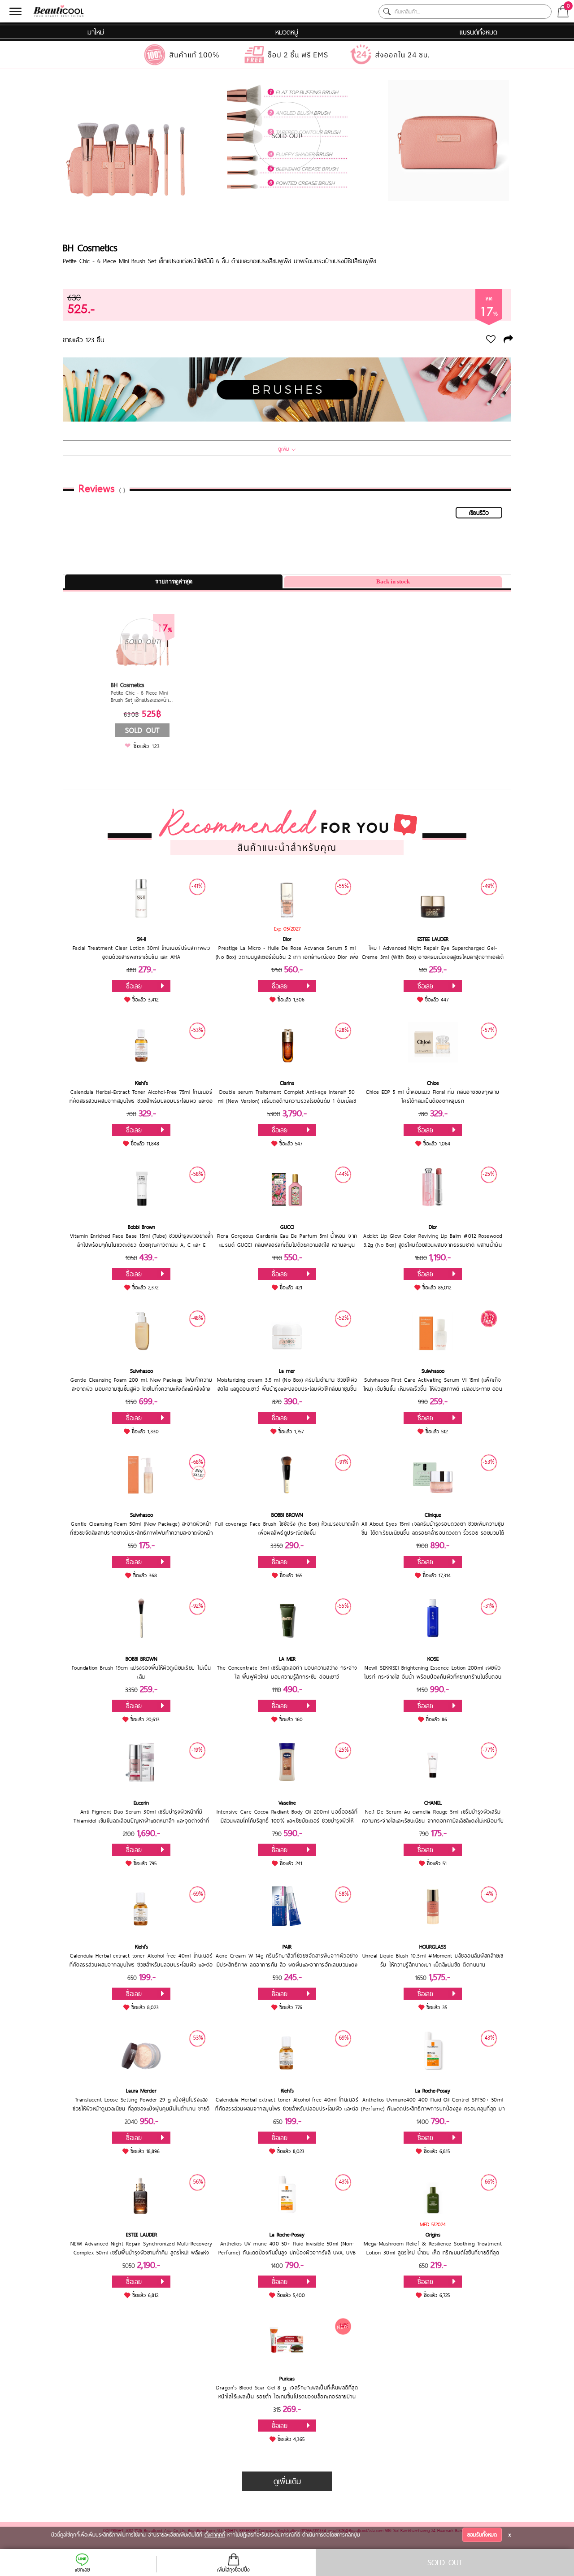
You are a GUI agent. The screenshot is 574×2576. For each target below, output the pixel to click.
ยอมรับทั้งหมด (482, 2535)
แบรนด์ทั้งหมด (478, 32)
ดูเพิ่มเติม (287, 2481)
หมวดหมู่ (287, 32)
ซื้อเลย (134, 986)
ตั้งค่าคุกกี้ (215, 2535)
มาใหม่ (96, 32)
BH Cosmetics (90, 248)
